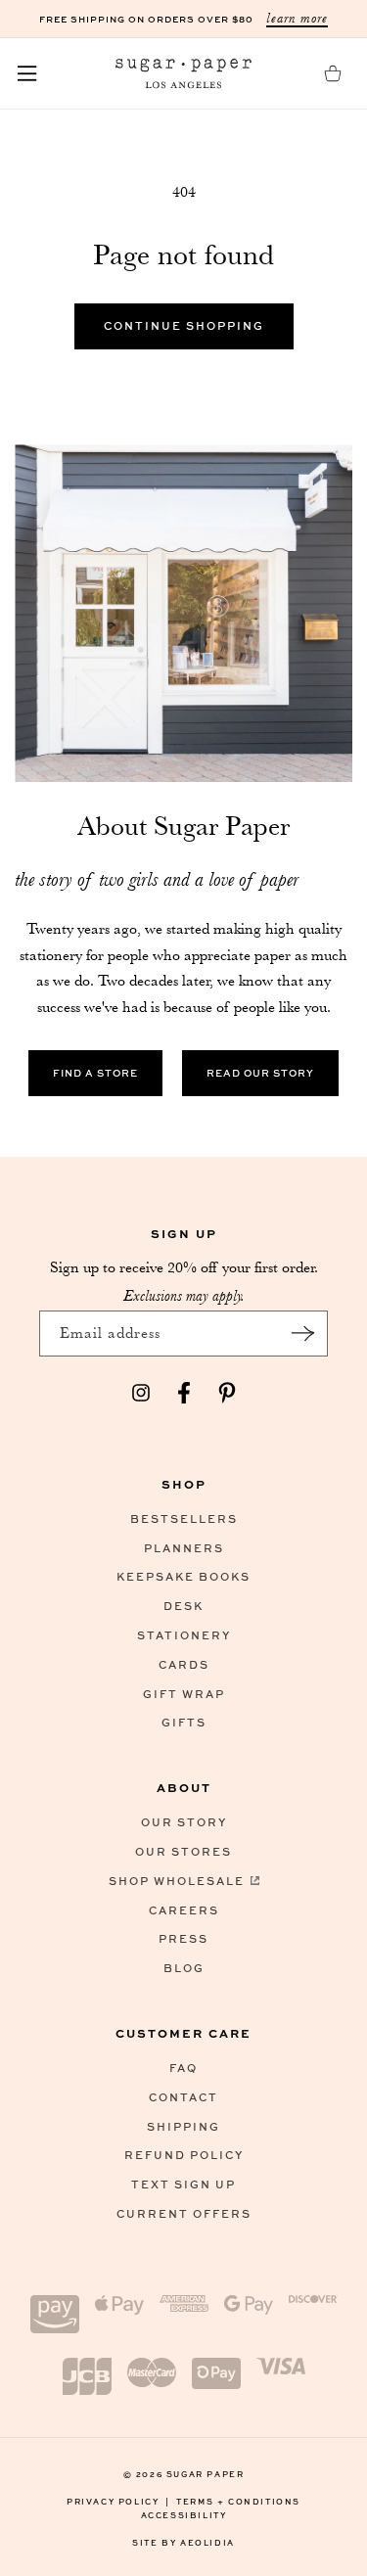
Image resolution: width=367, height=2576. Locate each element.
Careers (184, 1910)
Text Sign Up (183, 2184)
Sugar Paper (206, 2474)
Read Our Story (260, 1073)
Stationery (184, 1635)
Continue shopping (184, 325)
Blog (184, 1968)
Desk (183, 1606)
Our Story (184, 1822)
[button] (27, 73)
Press (183, 1938)
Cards (184, 1664)
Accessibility (184, 2515)
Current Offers (184, 2213)
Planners (184, 1548)
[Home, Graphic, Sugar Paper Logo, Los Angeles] (184, 73)
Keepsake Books (183, 1576)
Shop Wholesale (177, 1881)
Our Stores (183, 1851)
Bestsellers (184, 1518)
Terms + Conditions (238, 2501)
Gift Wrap (184, 1694)
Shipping (183, 2126)
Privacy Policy (118, 2501)
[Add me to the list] (302, 1334)
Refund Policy (184, 2155)
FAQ (183, 2068)
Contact (183, 2097)
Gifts (184, 1722)
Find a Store (95, 1073)
